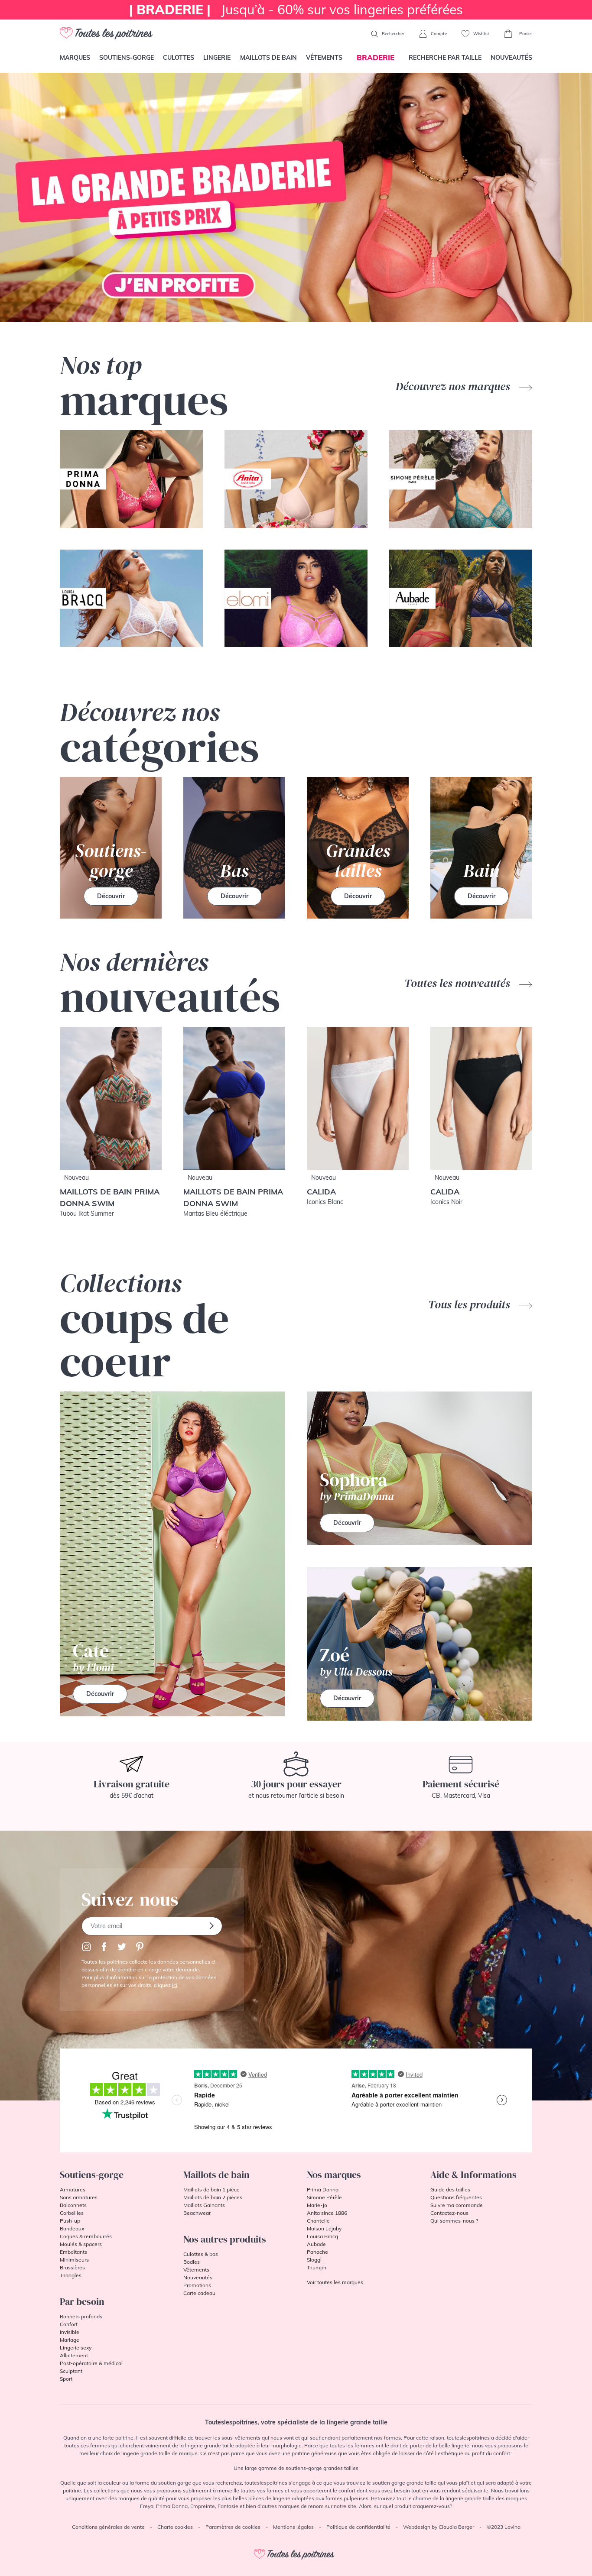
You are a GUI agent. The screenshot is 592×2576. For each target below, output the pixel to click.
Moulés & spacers (81, 2244)
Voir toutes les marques (335, 2282)
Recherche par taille (445, 58)
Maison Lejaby (324, 2228)
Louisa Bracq (322, 2236)
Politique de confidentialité (358, 2527)
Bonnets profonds (81, 2316)
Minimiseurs (74, 2260)
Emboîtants (73, 2252)
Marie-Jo (317, 2205)
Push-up (70, 2221)
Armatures (73, 2189)
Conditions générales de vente (108, 2527)
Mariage (70, 2340)
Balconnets (73, 2205)
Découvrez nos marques (454, 386)
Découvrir (111, 896)
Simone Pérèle (324, 2197)
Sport (66, 2379)
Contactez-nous (449, 2213)
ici (175, 1985)
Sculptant (71, 2371)
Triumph (317, 2267)
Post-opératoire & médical (91, 2363)
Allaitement (74, 2355)
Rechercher (392, 34)
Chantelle (318, 2221)
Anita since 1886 (327, 2213)
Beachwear (197, 2213)
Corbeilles (72, 2213)
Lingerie (217, 58)
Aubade (316, 2244)
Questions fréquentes (456, 2197)
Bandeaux (72, 2228)
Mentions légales (293, 2527)
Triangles (71, 2275)
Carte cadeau (199, 2293)
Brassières (72, 2267)
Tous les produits (470, 1304)
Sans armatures (79, 2197)
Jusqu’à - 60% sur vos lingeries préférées (296, 10)
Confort (69, 2324)
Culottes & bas (201, 2254)
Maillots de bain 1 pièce (211, 2189)
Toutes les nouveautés (459, 983)
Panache (317, 2252)
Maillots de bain (268, 58)
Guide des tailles (450, 2189)
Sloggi (314, 2260)
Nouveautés (511, 58)
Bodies (192, 2262)
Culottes (179, 58)
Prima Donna (323, 2189)
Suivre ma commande (457, 2205)
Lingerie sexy (76, 2348)
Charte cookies (175, 2527)
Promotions (197, 2285)
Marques (75, 58)
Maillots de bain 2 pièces (213, 2197)
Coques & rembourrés (86, 2236)
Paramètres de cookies (233, 2527)
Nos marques (334, 2175)
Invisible (70, 2332)
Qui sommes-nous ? (454, 2221)
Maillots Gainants (204, 2205)
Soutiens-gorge (127, 58)
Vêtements (324, 58)
